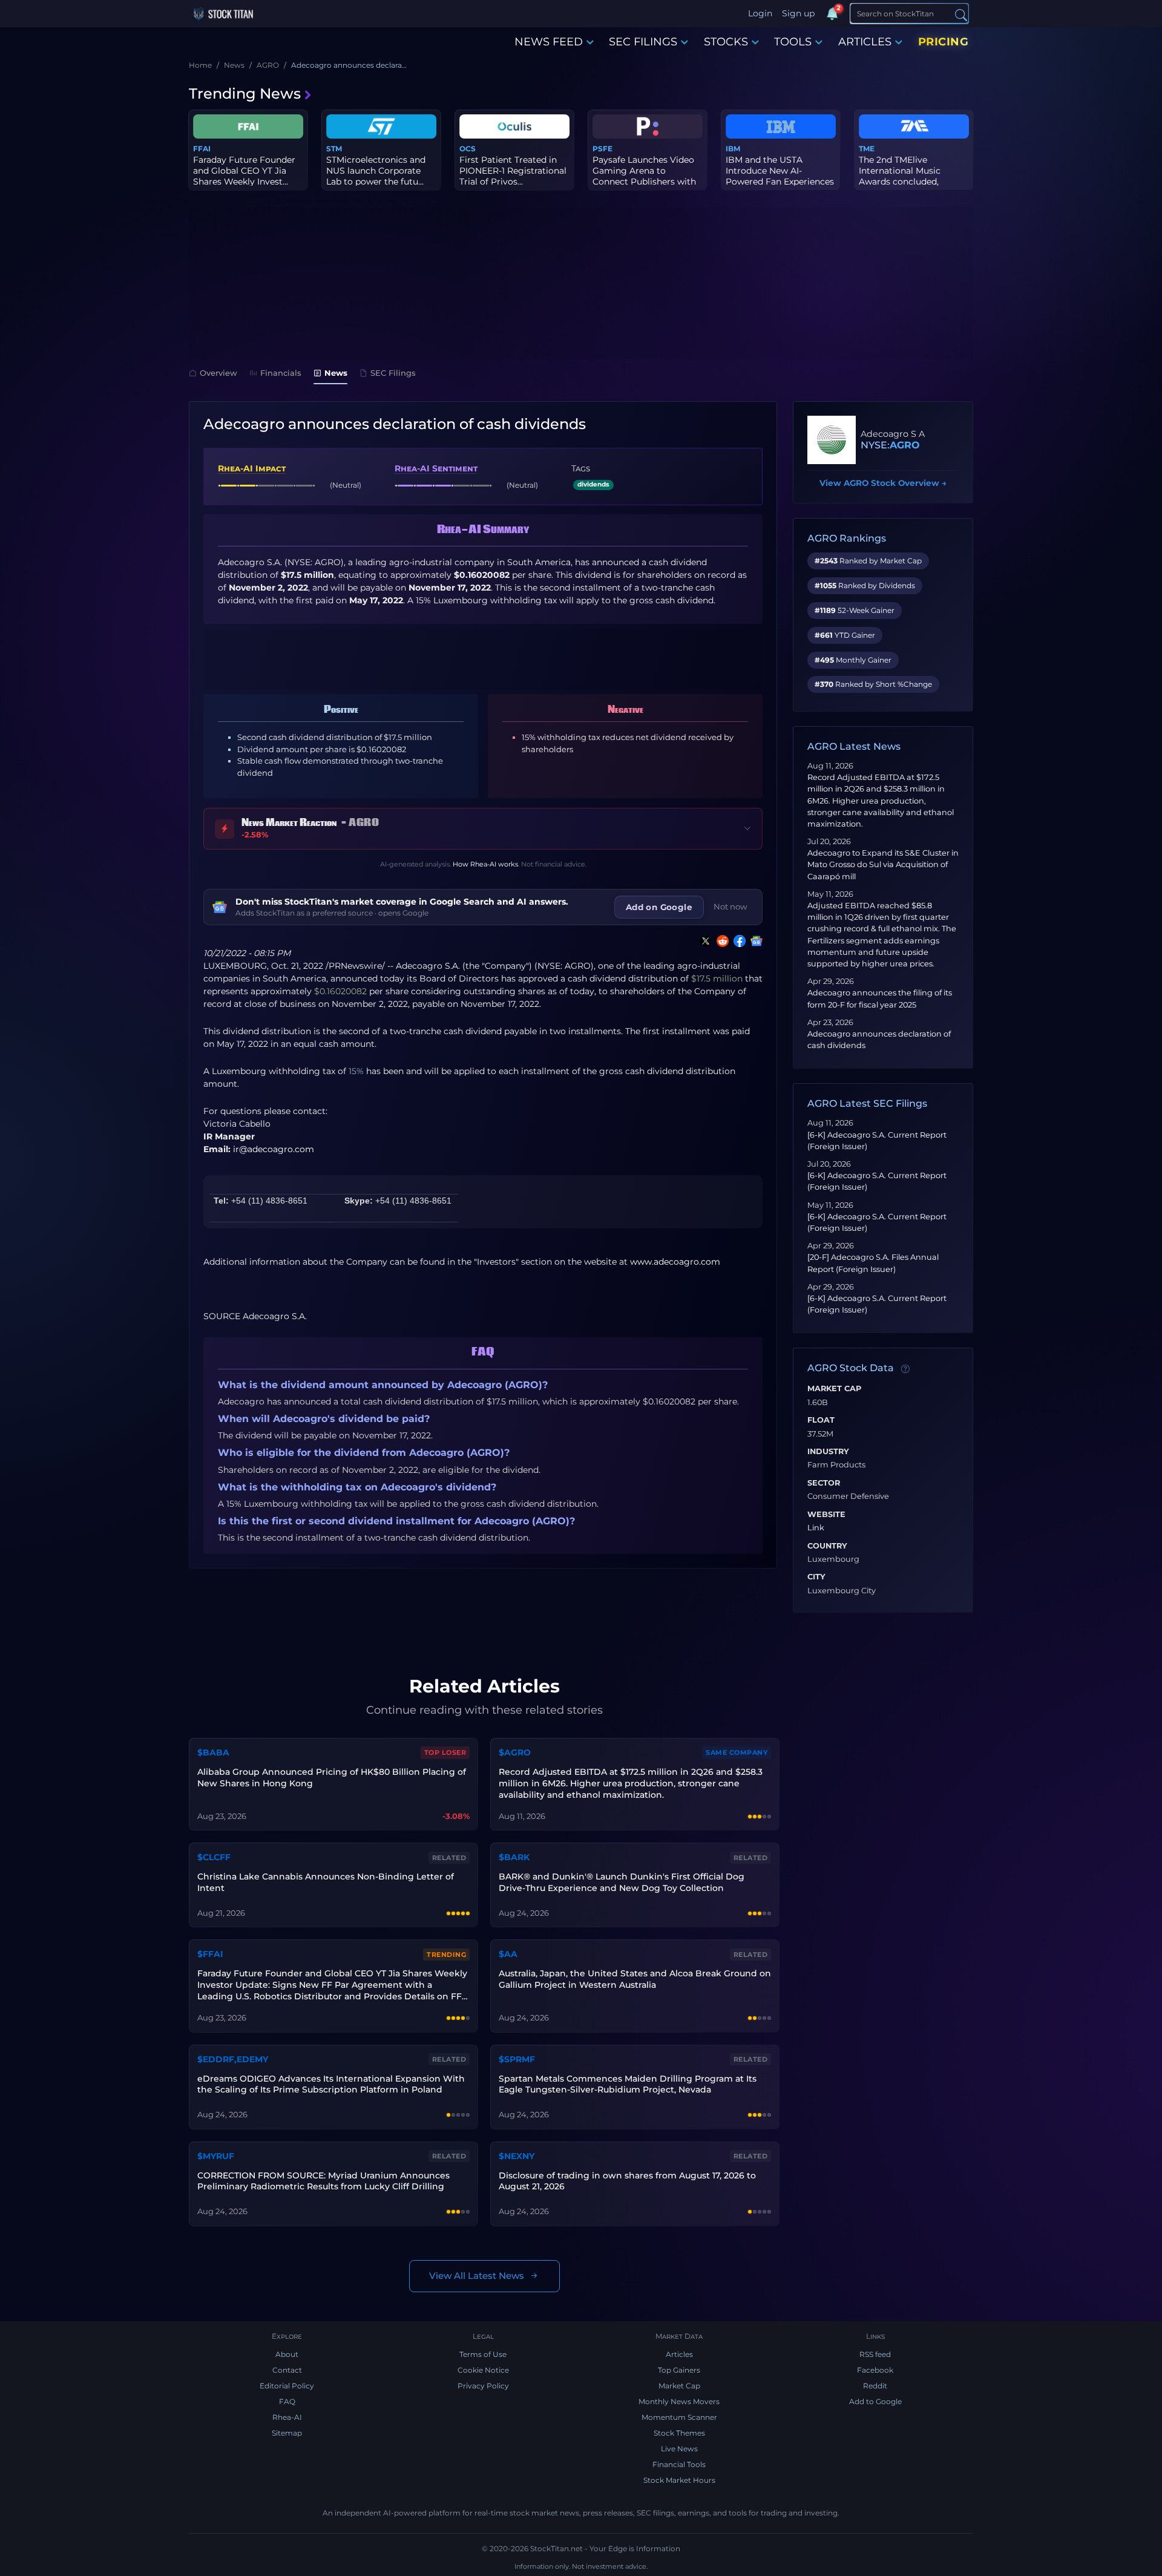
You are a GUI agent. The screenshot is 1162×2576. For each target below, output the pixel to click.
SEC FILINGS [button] (643, 42)
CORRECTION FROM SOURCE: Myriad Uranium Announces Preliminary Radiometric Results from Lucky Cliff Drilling (323, 2181)
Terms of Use (483, 2354)
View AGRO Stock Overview (883, 483)
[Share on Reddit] (720, 941)
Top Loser (445, 1752)
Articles (679, 2354)
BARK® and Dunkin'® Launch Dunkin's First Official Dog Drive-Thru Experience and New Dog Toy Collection (622, 1882)
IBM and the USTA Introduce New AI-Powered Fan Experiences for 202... (780, 176)
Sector (824, 1483)
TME (867, 149)
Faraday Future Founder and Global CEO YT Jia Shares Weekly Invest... (244, 171)
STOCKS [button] (726, 42)
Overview (218, 373)
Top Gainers (679, 2370)
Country (827, 1546)
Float (821, 1420)
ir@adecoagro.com (274, 1149)
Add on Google (659, 907)
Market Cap (834, 1389)
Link (816, 1528)
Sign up (798, 13)
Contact (287, 2370)
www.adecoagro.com (675, 1262)
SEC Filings (393, 373)
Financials (281, 373)
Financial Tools (679, 2464)
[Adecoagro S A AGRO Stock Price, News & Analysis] (832, 440)
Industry (828, 1452)
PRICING (944, 42)
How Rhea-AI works (485, 864)
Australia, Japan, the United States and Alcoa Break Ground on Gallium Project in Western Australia (635, 1979)
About (287, 2354)
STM (334, 149)
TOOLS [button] (793, 42)
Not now (730, 906)
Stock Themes (679, 2433)
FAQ (287, 2401)
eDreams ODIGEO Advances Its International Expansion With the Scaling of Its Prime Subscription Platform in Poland (331, 2084)
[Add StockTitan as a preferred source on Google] (754, 941)
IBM (733, 149)
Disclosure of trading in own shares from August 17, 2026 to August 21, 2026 (627, 2181)
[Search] (961, 14)
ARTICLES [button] (865, 42)
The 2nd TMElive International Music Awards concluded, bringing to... (900, 176)
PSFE (602, 149)
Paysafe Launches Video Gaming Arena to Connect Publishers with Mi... (644, 176)
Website (826, 1515)
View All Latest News (477, 2276)
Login (760, 13)
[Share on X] (703, 941)
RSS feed (875, 2354)
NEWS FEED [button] (549, 42)
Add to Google (875, 2401)
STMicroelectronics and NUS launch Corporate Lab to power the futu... (376, 171)
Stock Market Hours (679, 2480)
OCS (468, 149)
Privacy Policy (483, 2386)
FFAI (202, 149)
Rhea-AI (287, 2417)
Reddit (875, 2386)
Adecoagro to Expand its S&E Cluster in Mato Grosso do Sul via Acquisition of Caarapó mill (883, 864)
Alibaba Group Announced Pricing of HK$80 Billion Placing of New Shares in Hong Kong (332, 1778)
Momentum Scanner (679, 2417)
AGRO (905, 445)
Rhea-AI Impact (252, 468)
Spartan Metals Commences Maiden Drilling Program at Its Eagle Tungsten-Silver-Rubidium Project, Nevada (628, 2084)
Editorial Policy (287, 2386)
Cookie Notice (483, 2370)
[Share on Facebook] (737, 941)
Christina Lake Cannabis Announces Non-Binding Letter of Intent (326, 1882)
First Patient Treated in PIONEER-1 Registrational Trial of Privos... (513, 171)
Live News (679, 2449)
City (816, 1577)
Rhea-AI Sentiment (436, 468)
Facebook (875, 2370)
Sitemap (287, 2433)
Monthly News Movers (679, 2401)
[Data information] (905, 1369)
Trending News (245, 93)
